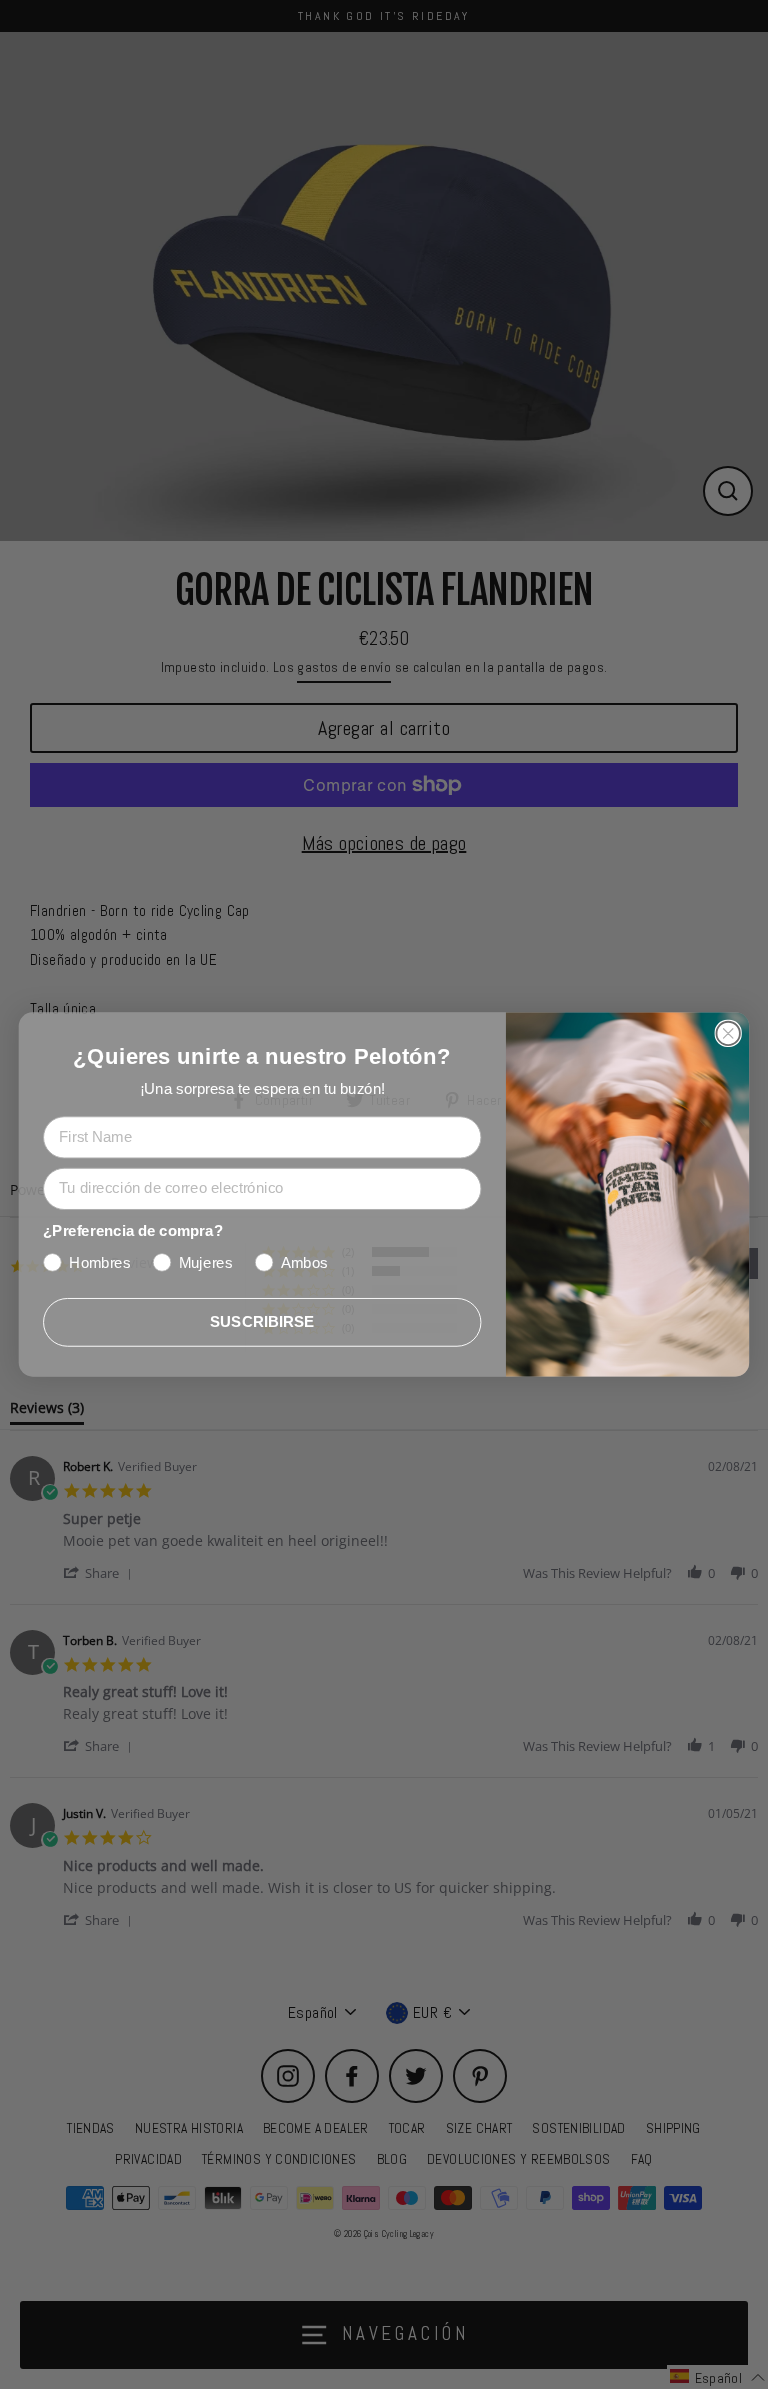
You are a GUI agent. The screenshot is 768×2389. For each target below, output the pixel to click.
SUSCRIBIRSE (262, 1321)
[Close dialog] (727, 1033)
